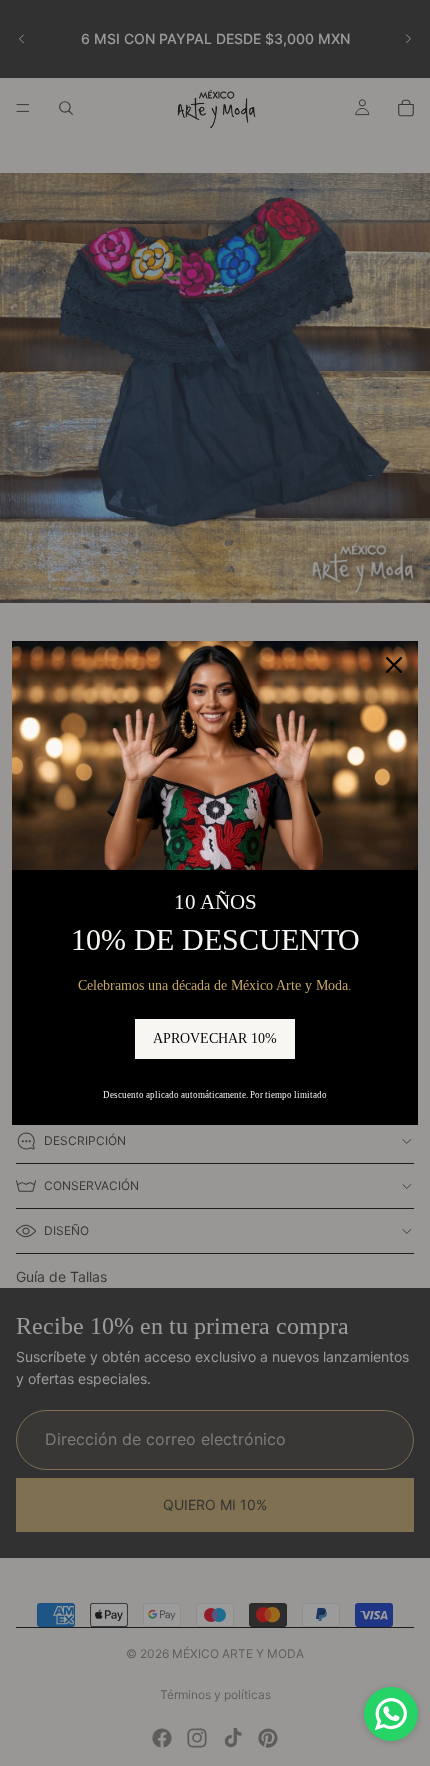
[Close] (394, 665)
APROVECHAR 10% (215, 1039)
